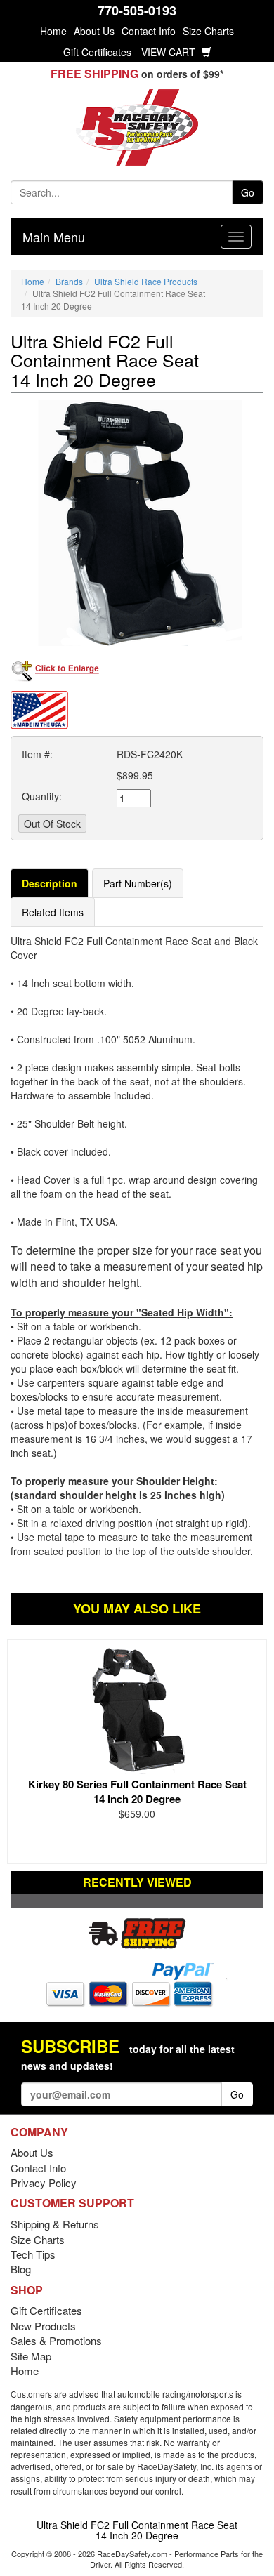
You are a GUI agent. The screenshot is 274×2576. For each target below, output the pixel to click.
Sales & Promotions (56, 2340)
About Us (94, 31)
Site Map (31, 2356)
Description (50, 883)
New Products (43, 2326)
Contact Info (149, 31)
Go (248, 192)
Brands (69, 281)
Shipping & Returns (55, 2224)
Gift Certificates (97, 52)
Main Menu (54, 237)
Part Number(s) (138, 883)
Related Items (53, 912)
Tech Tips (33, 2254)
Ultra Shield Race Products (146, 281)
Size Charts (208, 31)
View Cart (170, 52)
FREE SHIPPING (94, 73)
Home (53, 31)
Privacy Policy (44, 2182)
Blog (21, 2269)
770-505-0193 (137, 11)
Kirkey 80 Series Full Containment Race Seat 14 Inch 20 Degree (137, 1791)
